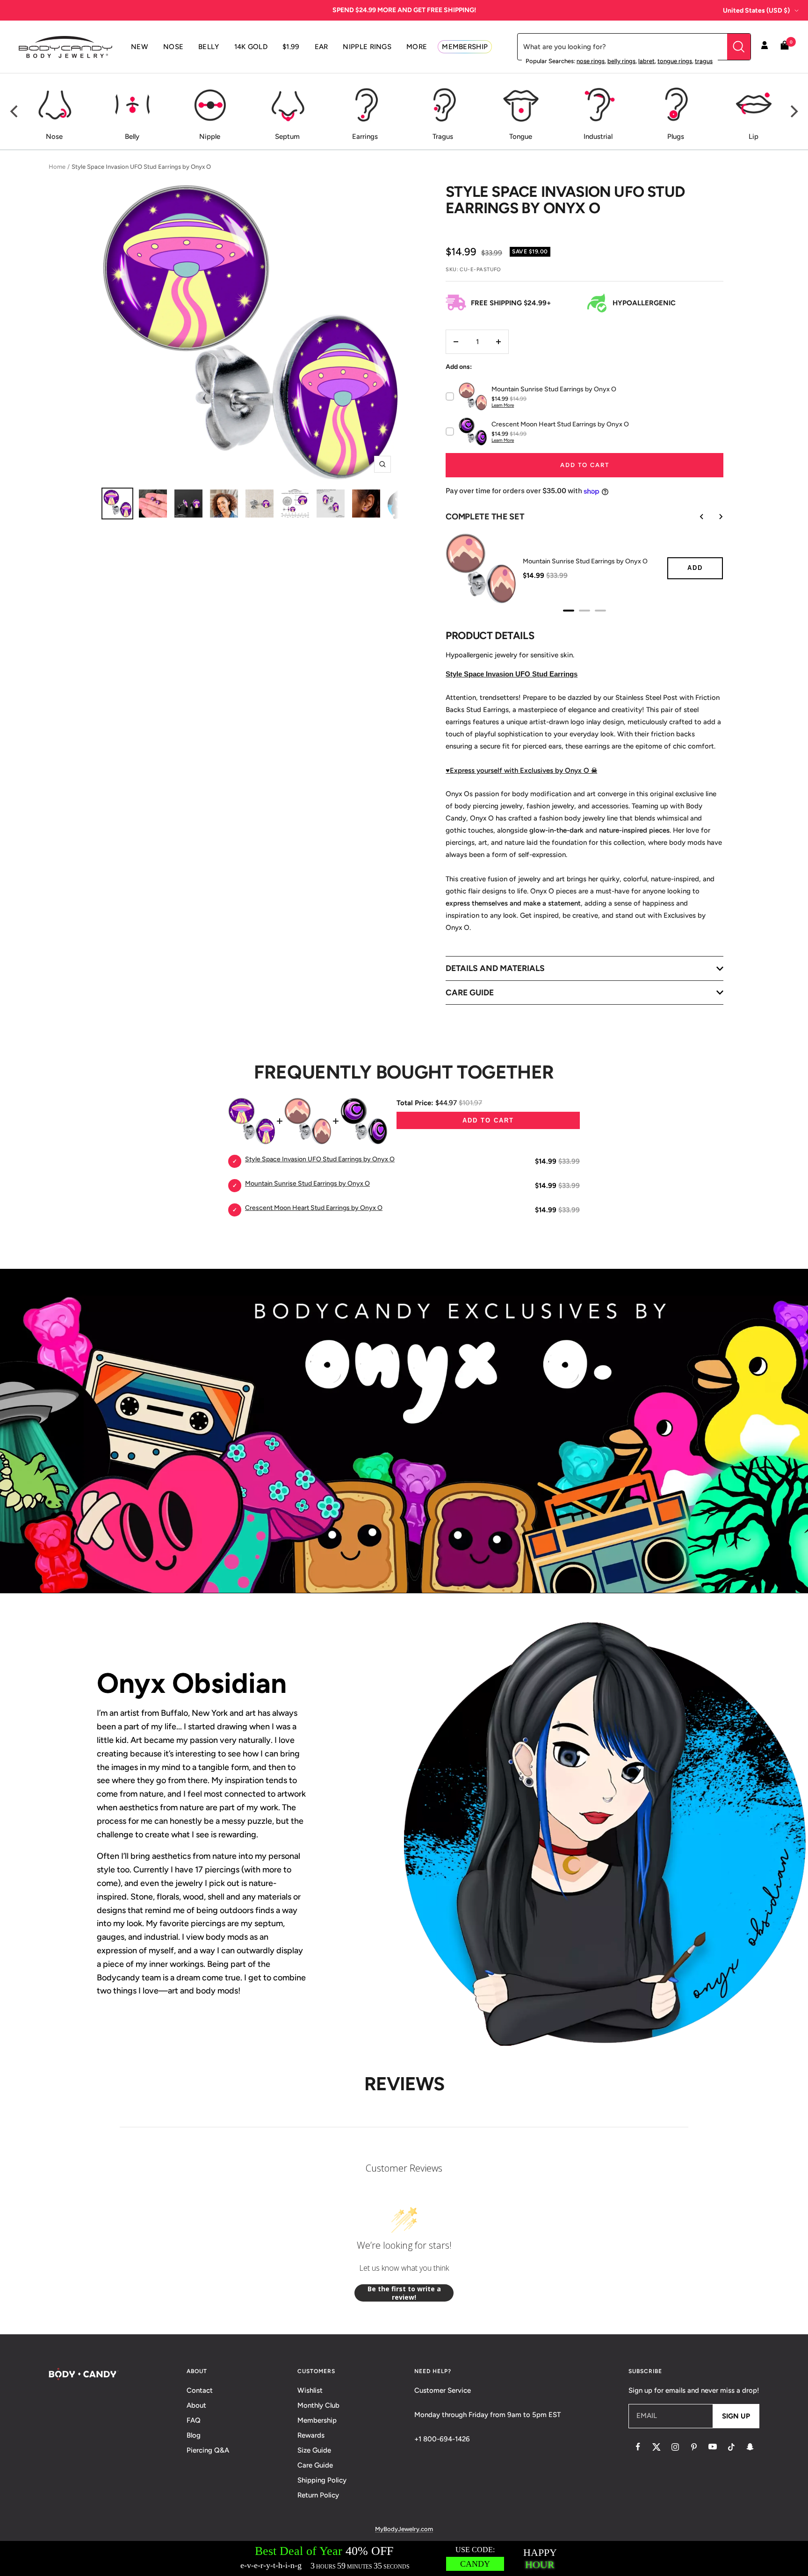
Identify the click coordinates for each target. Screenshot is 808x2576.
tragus (704, 61)
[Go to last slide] (695, 517)
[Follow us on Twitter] (656, 2447)
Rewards (311, 2435)
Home (57, 167)
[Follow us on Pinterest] (694, 2447)
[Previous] (15, 111)
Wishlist (310, 2390)
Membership (317, 2420)
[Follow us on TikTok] (731, 2447)
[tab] (569, 611)
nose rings (591, 61)
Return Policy (318, 2495)
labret (646, 61)
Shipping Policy (322, 2480)
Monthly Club (318, 2405)
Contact (200, 2390)
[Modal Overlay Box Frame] (404, 2558)
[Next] (793, 111)
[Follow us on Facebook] (638, 2447)
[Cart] (785, 47)
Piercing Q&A (208, 2450)
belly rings (621, 61)
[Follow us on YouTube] (713, 2447)
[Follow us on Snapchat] (750, 2447)
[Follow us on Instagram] (675, 2447)
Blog (194, 2435)
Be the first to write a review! (404, 2293)
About (196, 2405)
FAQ (194, 2420)
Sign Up (736, 2416)
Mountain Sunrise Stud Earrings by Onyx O (585, 561)
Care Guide (315, 2465)
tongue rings (675, 61)
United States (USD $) (756, 11)
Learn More (503, 405)
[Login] (765, 47)
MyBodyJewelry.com (404, 2529)
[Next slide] (714, 517)
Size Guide (314, 2450)
